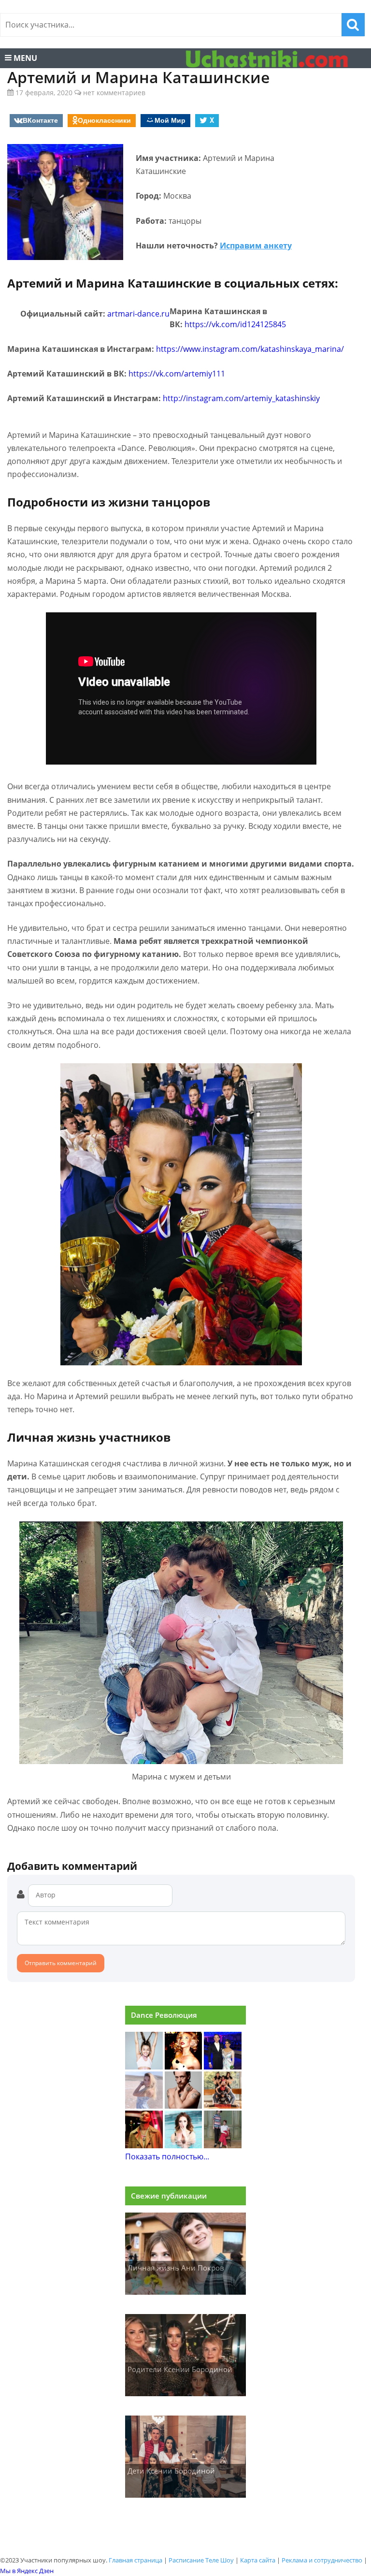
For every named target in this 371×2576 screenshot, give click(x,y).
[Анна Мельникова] (184, 2145)
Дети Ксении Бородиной (171, 2471)
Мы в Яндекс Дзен (27, 2571)
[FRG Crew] (223, 2106)
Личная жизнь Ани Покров (176, 2268)
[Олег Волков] (144, 2145)
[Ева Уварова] (144, 2067)
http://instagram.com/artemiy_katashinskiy (241, 398)
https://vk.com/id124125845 (235, 324)
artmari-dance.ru (138, 314)
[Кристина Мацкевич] (144, 2106)
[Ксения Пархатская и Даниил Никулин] (223, 2145)
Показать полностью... (167, 2156)
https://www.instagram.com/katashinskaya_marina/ (250, 349)
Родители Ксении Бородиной (180, 2369)
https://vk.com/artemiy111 (177, 374)
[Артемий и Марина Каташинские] (223, 2067)
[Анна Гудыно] (184, 2067)
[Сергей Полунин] (184, 2106)
